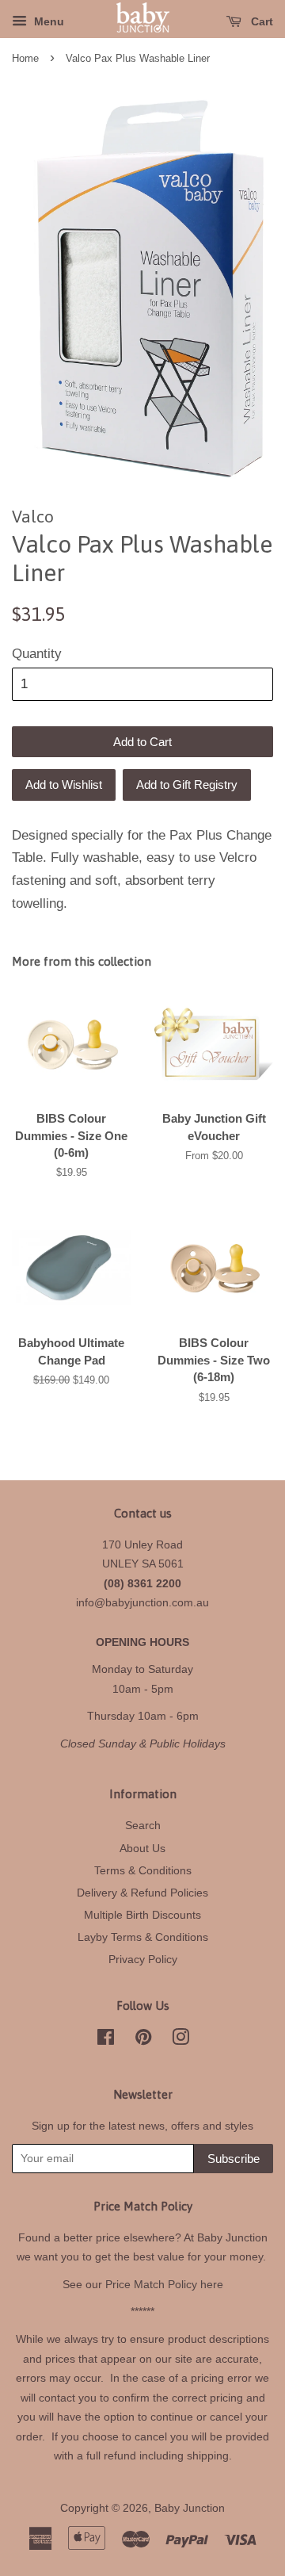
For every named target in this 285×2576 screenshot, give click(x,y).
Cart (260, 21)
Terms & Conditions (143, 1870)
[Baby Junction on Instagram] (180, 2040)
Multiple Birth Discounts (142, 1915)
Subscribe (234, 2159)
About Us (142, 1848)
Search (143, 1825)
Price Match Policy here (164, 2284)
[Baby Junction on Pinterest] (143, 2040)
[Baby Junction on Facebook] (106, 2040)
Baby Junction (190, 2508)
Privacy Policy (143, 1959)
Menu (47, 21)
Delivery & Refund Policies (142, 1893)
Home (25, 58)
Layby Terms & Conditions (143, 1937)
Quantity (37, 654)
